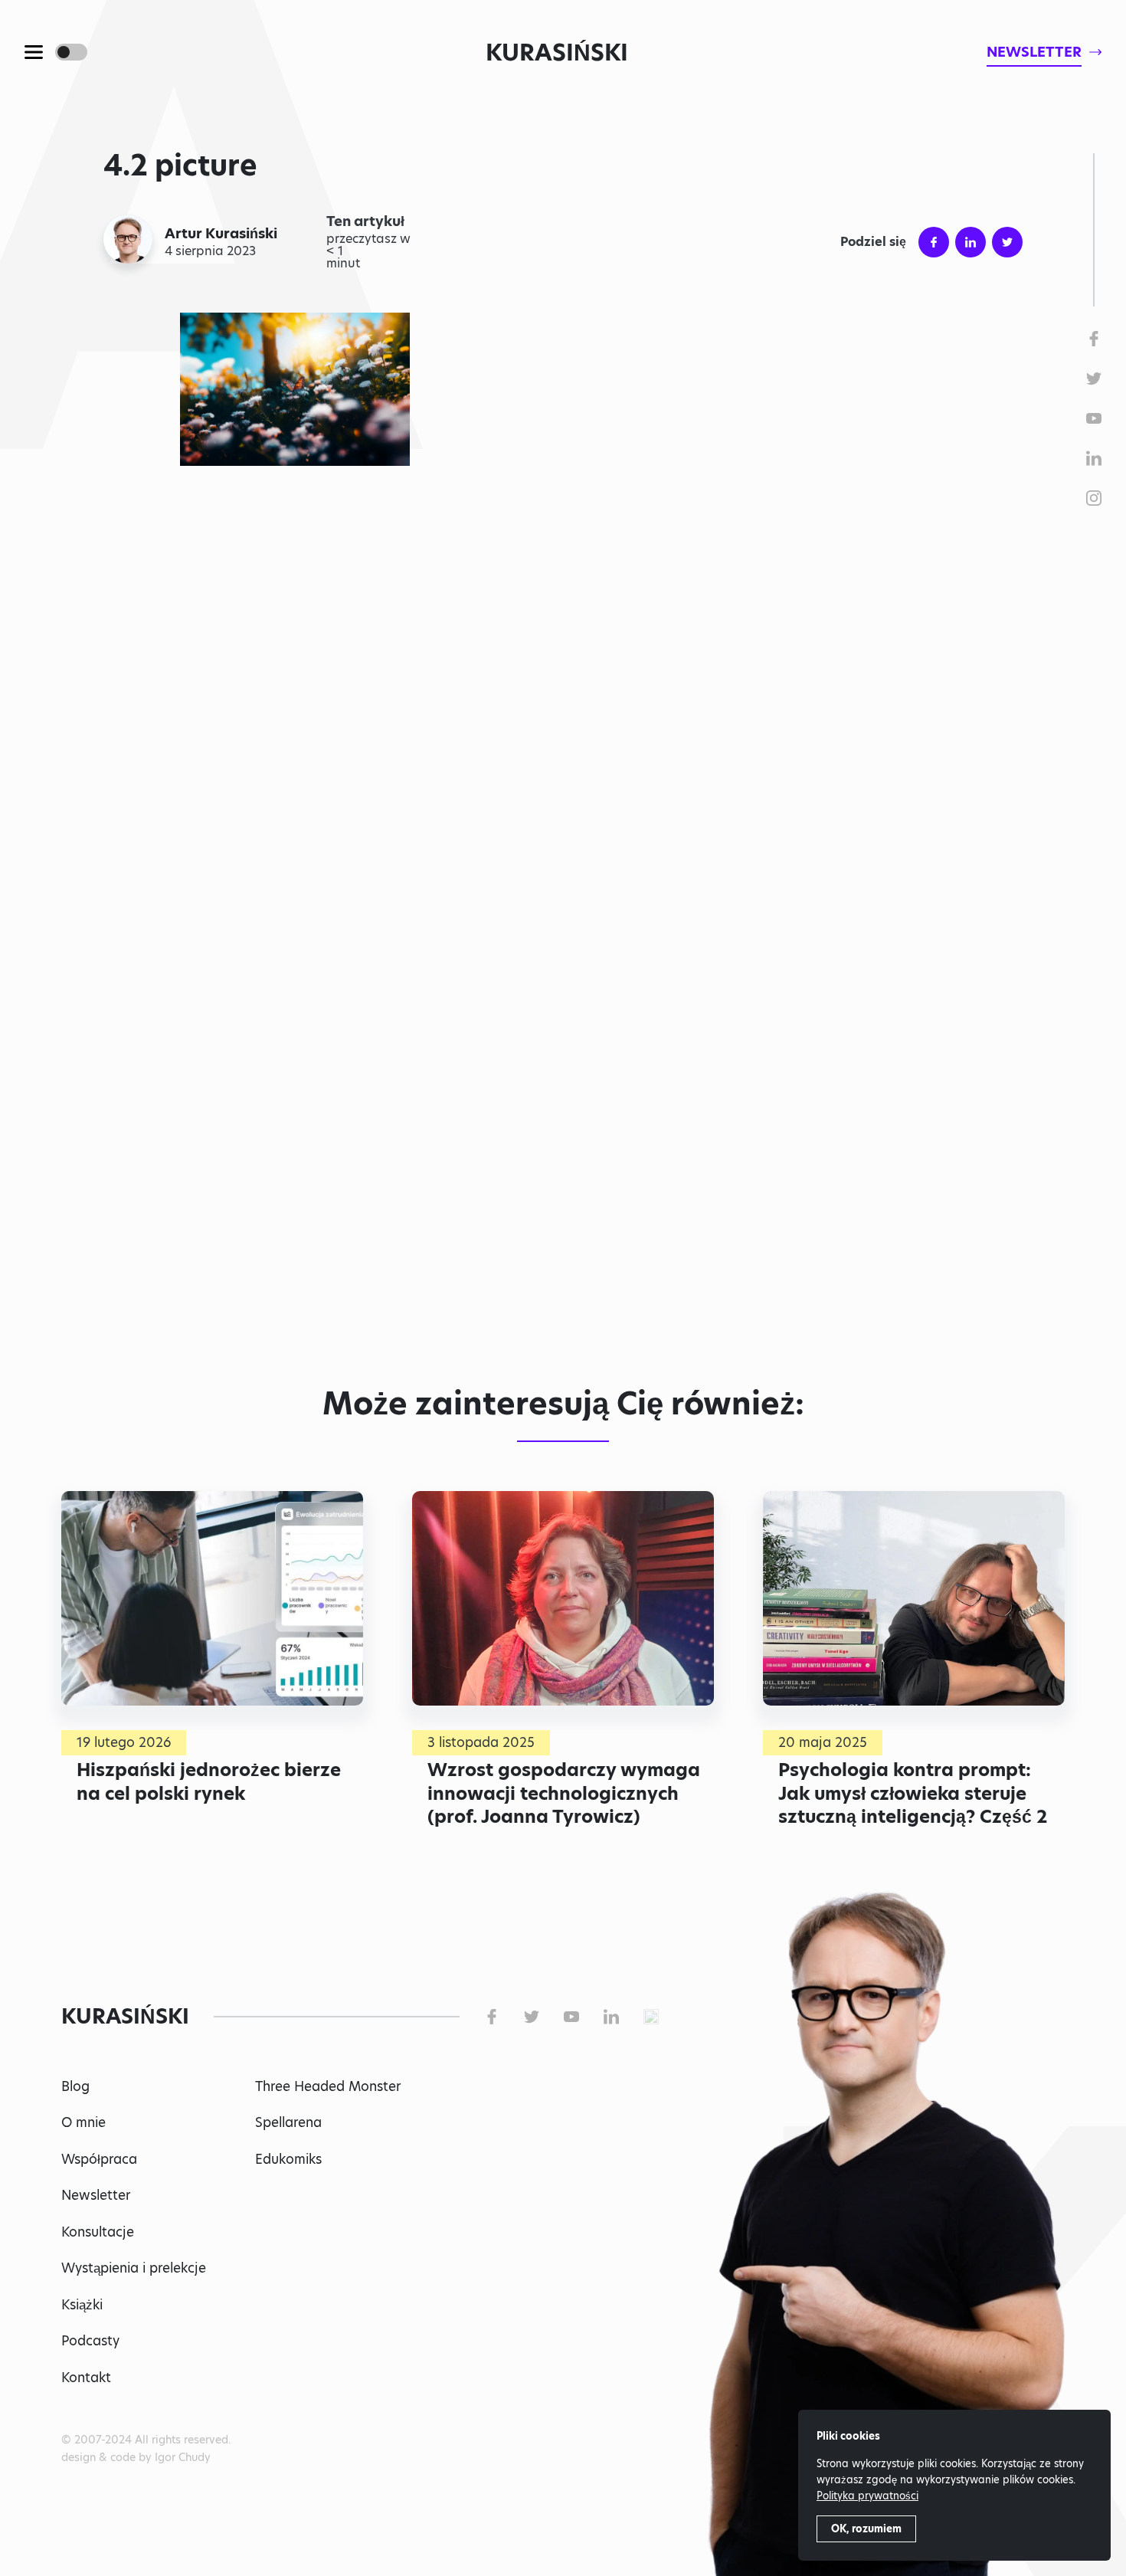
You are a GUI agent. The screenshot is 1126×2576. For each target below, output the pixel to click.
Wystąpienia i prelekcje (134, 2268)
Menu (34, 52)
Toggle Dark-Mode (71, 52)
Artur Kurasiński (221, 234)
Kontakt (86, 2378)
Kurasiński (557, 52)
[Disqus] (563, 1138)
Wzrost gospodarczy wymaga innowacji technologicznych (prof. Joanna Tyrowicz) (564, 1793)
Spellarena (288, 2122)
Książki (82, 2305)
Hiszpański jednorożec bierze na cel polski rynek (209, 1781)
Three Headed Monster (328, 2086)
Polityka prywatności (867, 2496)
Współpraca (99, 2159)
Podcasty (90, 2341)
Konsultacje (98, 2232)
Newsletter (96, 2195)
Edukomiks (288, 2159)
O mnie (83, 2122)
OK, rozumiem (866, 2528)
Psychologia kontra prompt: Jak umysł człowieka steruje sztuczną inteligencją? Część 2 (913, 1793)
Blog (75, 2086)
